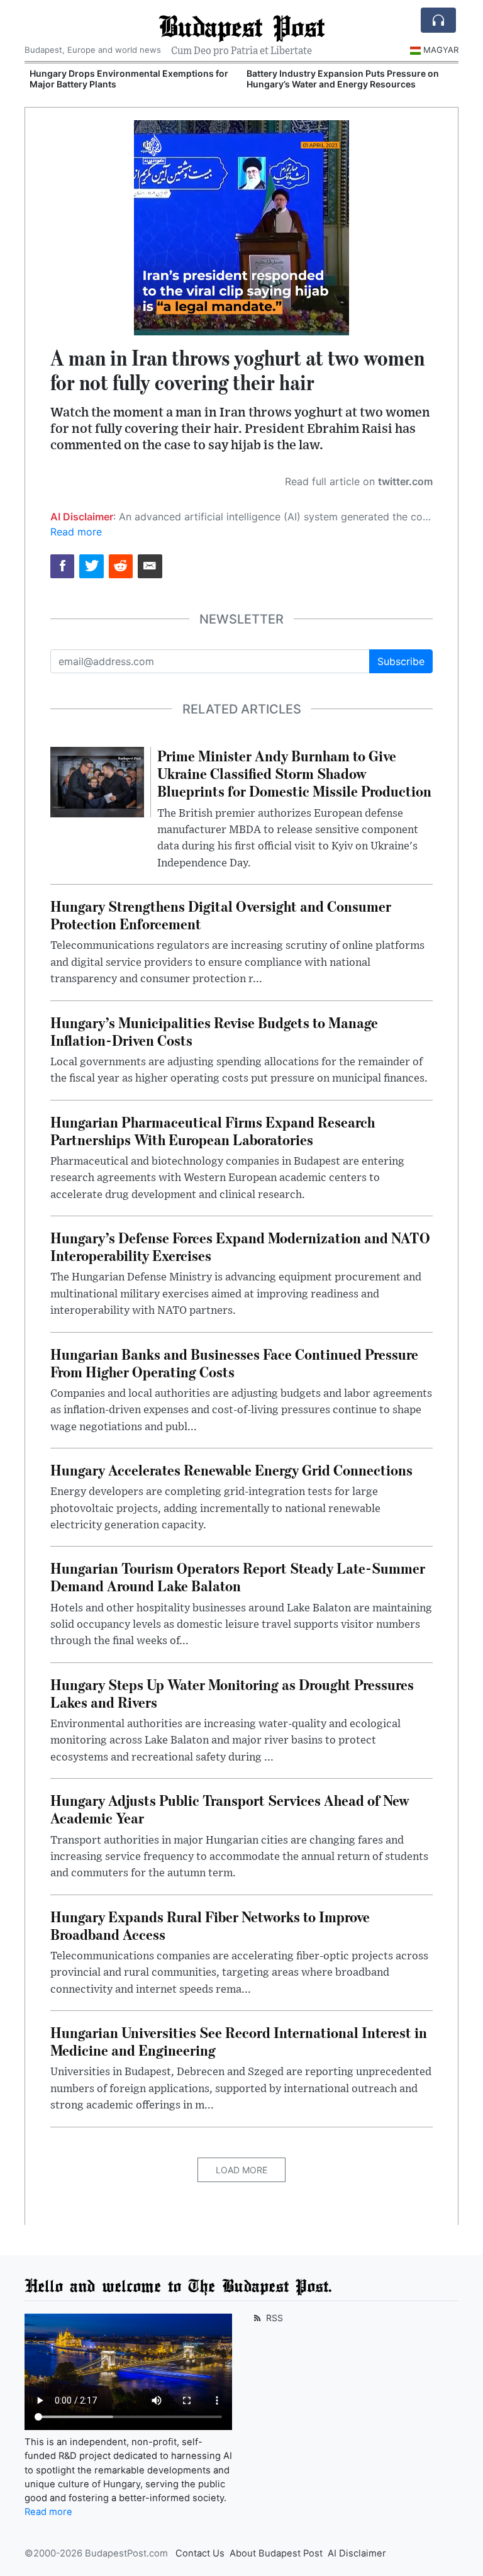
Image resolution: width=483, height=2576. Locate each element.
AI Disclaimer (357, 2553)
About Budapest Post (276, 2553)
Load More (241, 2170)
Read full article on (359, 481)
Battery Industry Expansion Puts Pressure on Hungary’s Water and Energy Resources (343, 79)
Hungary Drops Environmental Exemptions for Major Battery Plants (129, 79)
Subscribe (401, 661)
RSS (273, 2318)
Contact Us (200, 2553)
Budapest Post (241, 26)
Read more (76, 532)
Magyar (441, 50)
